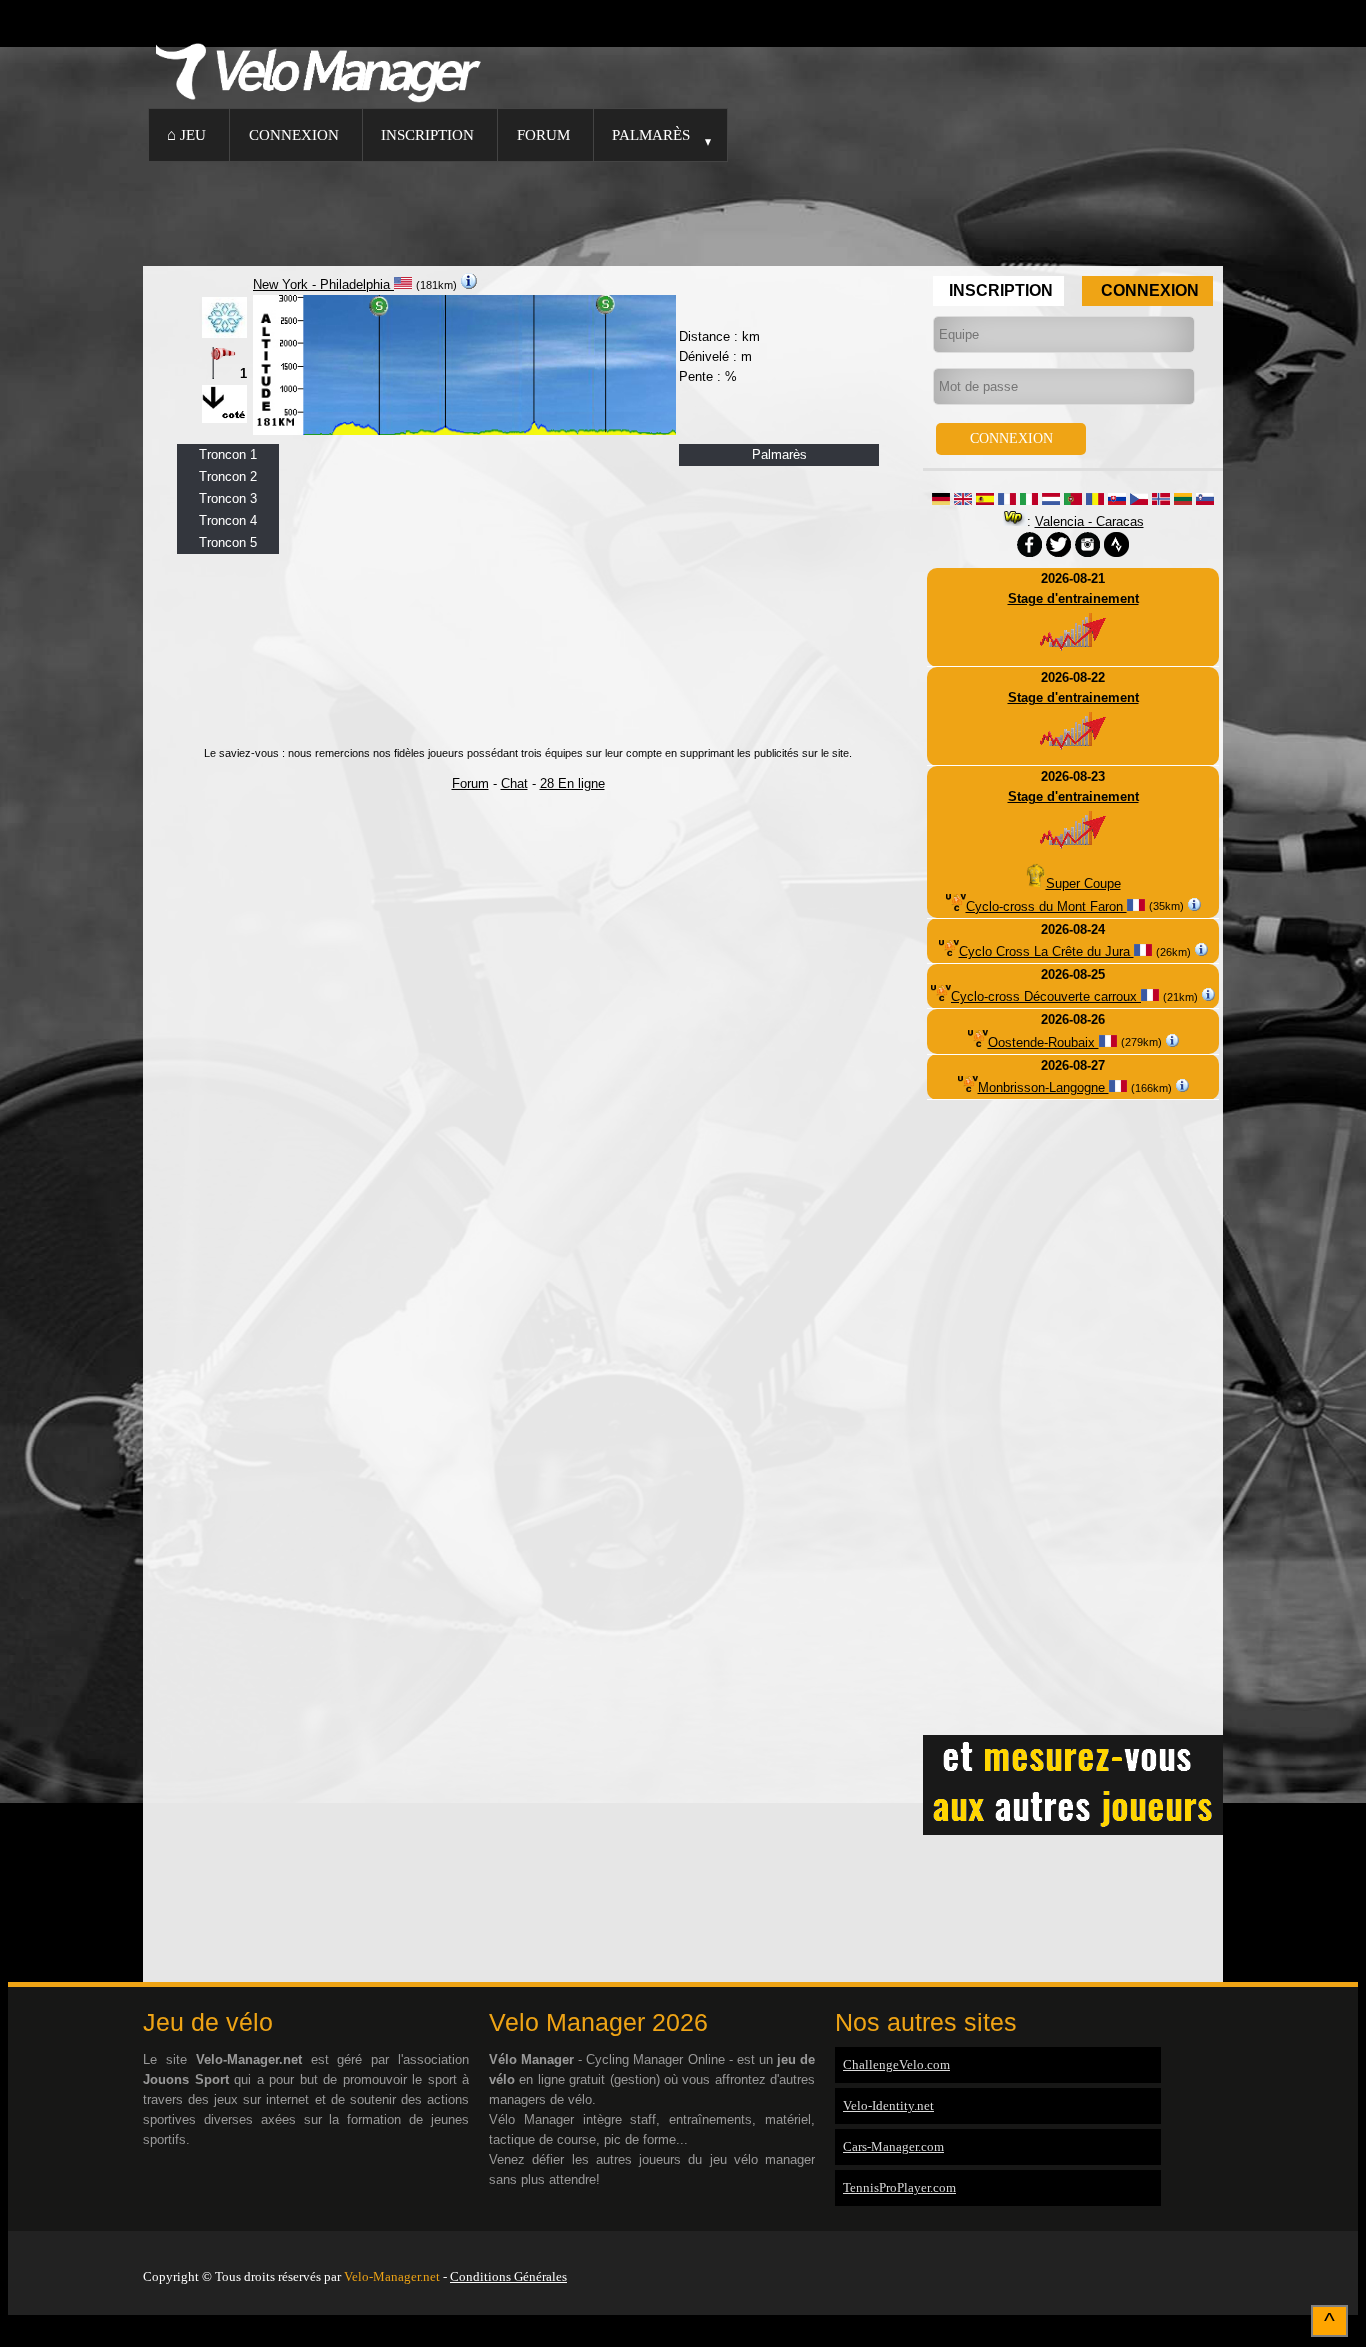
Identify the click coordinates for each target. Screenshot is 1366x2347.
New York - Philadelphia (323, 284)
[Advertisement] (683, 211)
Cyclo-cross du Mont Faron (1046, 906)
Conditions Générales (508, 2276)
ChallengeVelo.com (896, 2064)
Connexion (294, 134)
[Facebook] (1218, 2251)
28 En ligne (572, 783)
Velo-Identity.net (888, 2105)
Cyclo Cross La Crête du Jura (1046, 951)
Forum (543, 134)
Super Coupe (1083, 883)
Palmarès (651, 134)
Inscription (427, 134)
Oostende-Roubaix (1043, 1042)
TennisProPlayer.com (899, 2187)
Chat (514, 783)
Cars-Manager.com (893, 2146)
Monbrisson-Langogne (1043, 1087)
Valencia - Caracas (1089, 521)
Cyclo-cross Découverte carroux (1046, 996)
